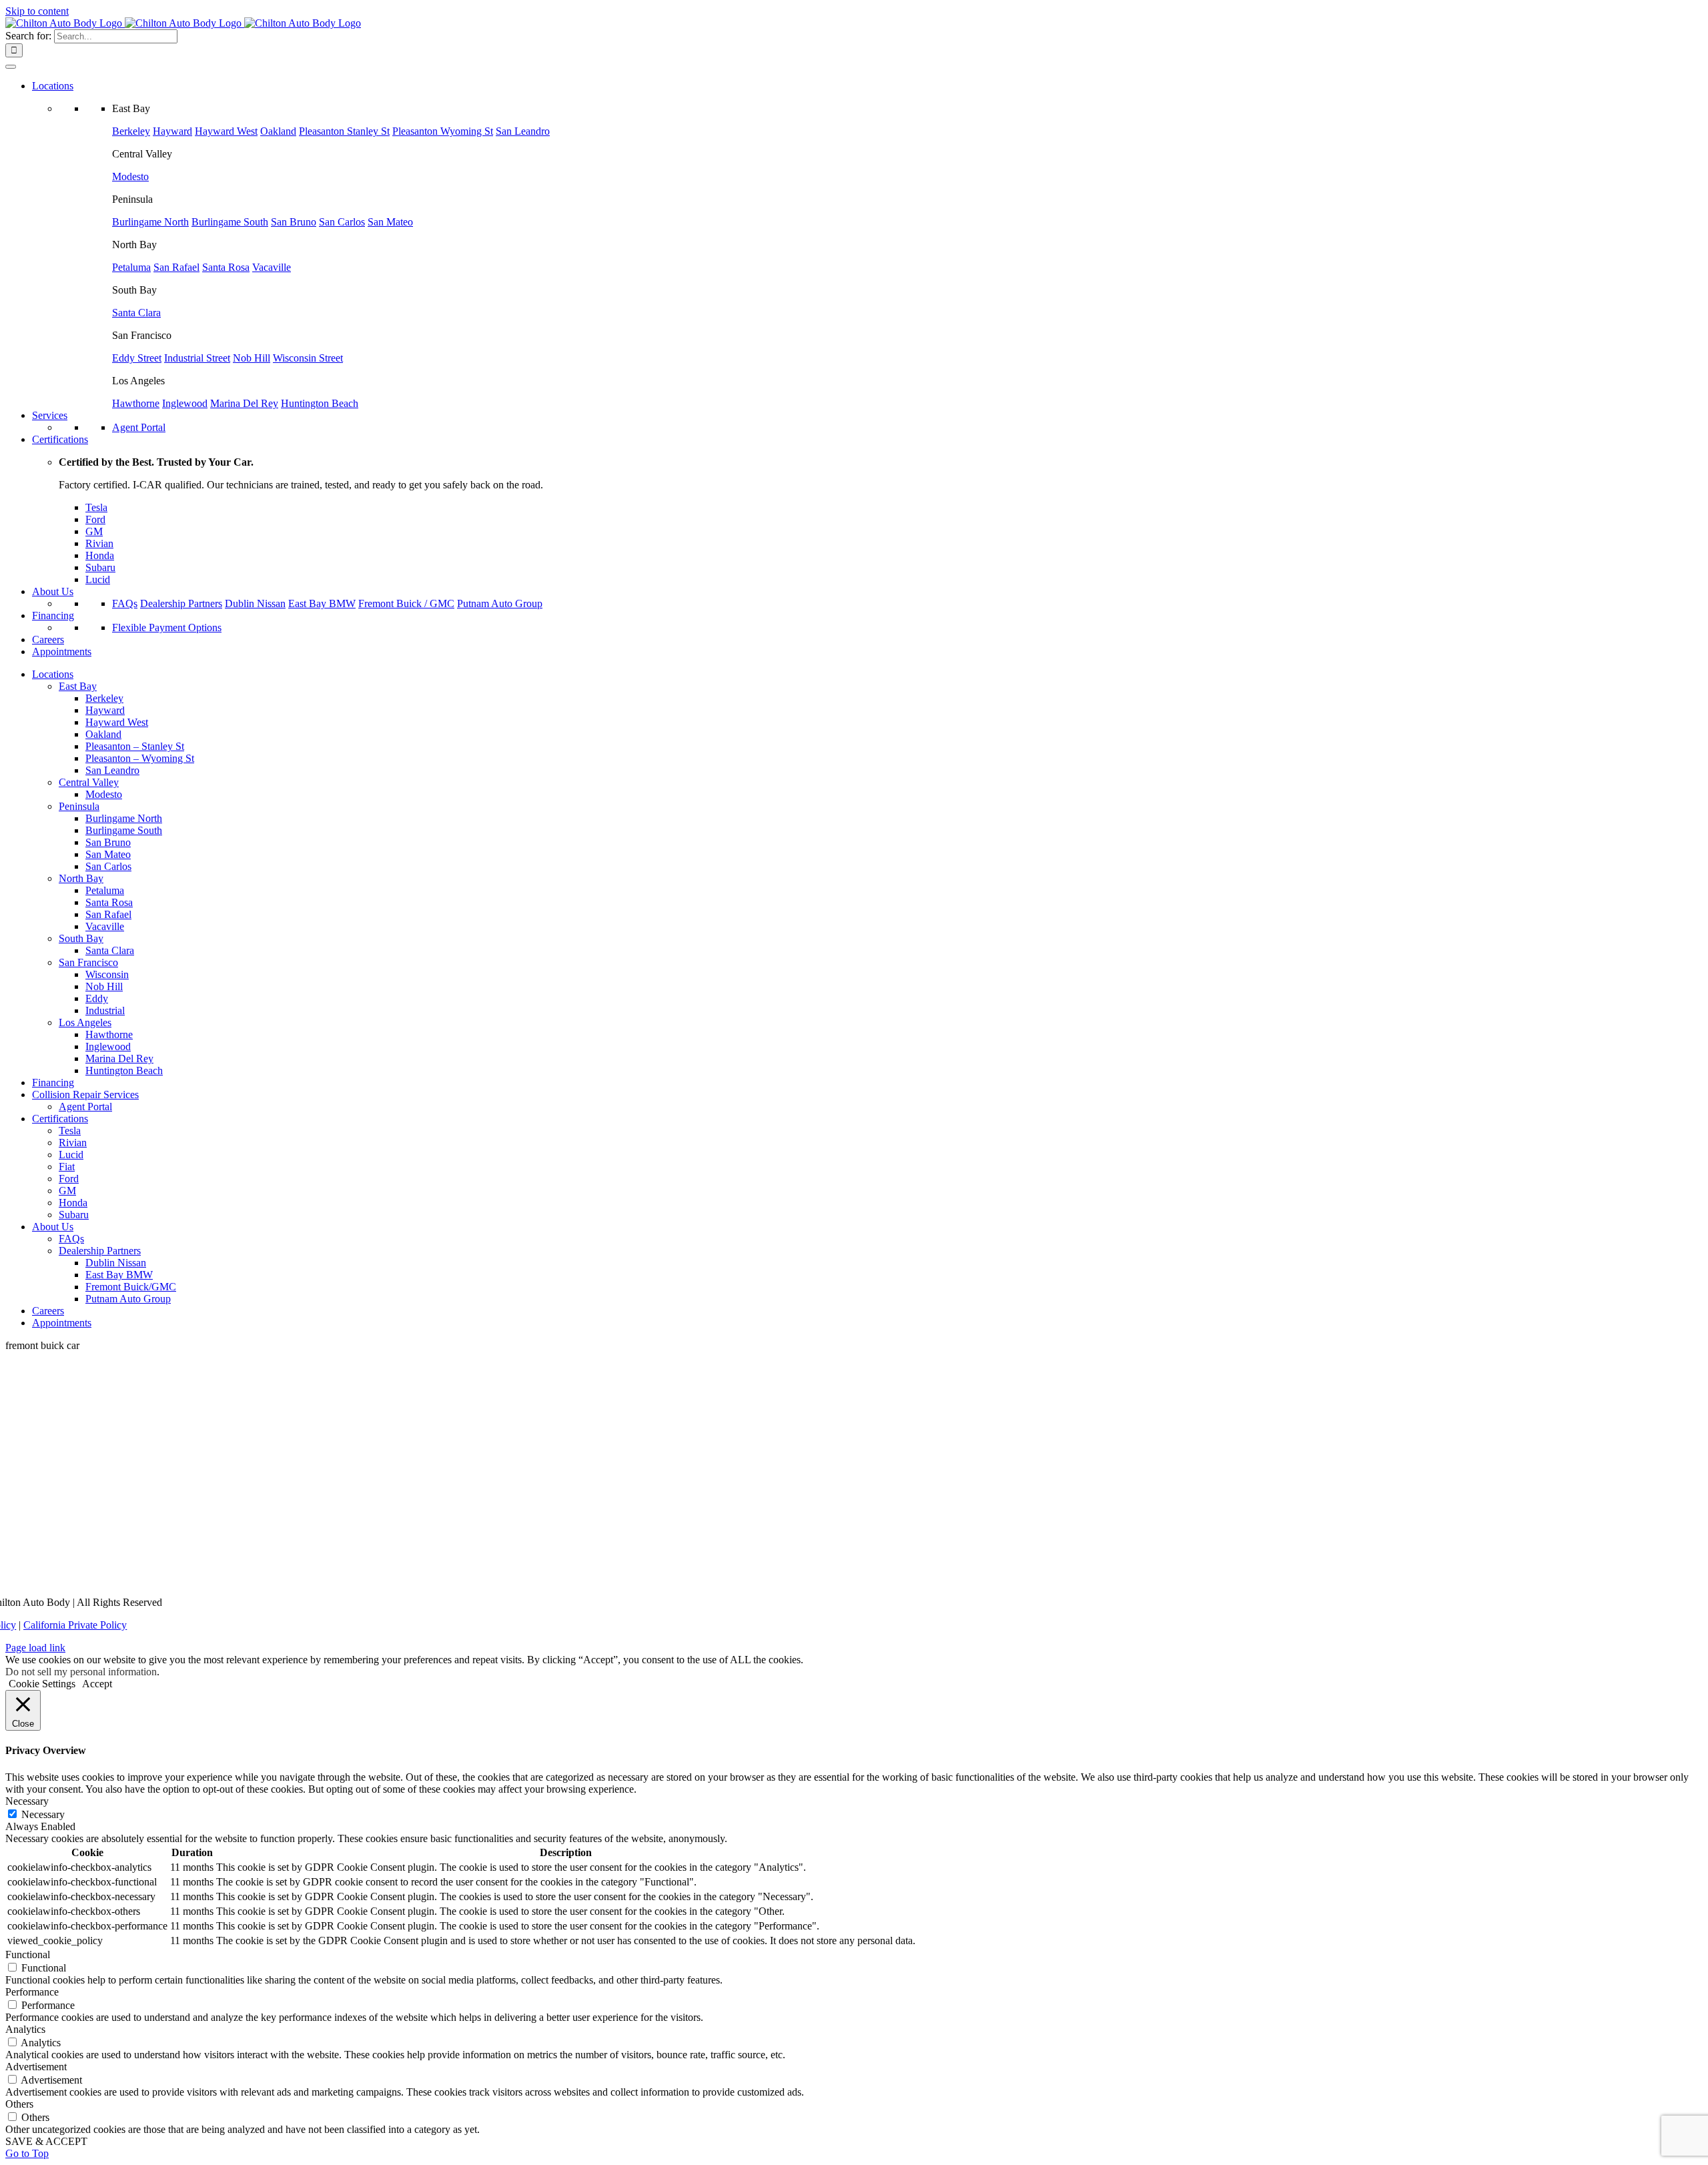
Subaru (100, 567)
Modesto (130, 176)
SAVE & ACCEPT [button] (46, 2141)
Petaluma (131, 267)
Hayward (172, 131)
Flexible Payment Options (167, 627)
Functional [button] (28, 1955)
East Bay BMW (322, 603)
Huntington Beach (320, 403)
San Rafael (176, 267)
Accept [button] (97, 1684)
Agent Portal (139, 427)
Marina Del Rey (244, 403)
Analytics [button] (25, 2029)
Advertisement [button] (36, 2067)
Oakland (278, 131)
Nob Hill (252, 358)
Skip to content (37, 11)
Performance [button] (32, 1992)
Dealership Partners (181, 603)
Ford (95, 519)
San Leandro (523, 131)
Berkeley (131, 131)
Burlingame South (230, 222)
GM (94, 531)
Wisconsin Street (308, 358)
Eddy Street (137, 358)
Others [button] (19, 2104)
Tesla (96, 507)
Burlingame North (150, 222)
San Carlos (342, 222)
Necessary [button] (27, 1801)
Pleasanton (344, 131)
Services (50, 415)
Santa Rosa (226, 267)
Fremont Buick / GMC (406, 603)
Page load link (35, 1648)
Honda (100, 555)
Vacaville (272, 267)
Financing (53, 615)
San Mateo (390, 222)
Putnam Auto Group (500, 603)
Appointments (62, 652)
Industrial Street (197, 358)
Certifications (60, 439)
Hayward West (226, 131)
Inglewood (185, 403)
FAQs (125, 603)
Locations (53, 86)
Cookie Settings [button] (42, 1684)
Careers (48, 639)
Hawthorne (136, 403)
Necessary (43, 1814)
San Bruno (294, 222)
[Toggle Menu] (11, 67)
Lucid (98, 579)
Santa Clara (136, 313)
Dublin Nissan (255, 603)
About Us (53, 591)
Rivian (99, 543)
